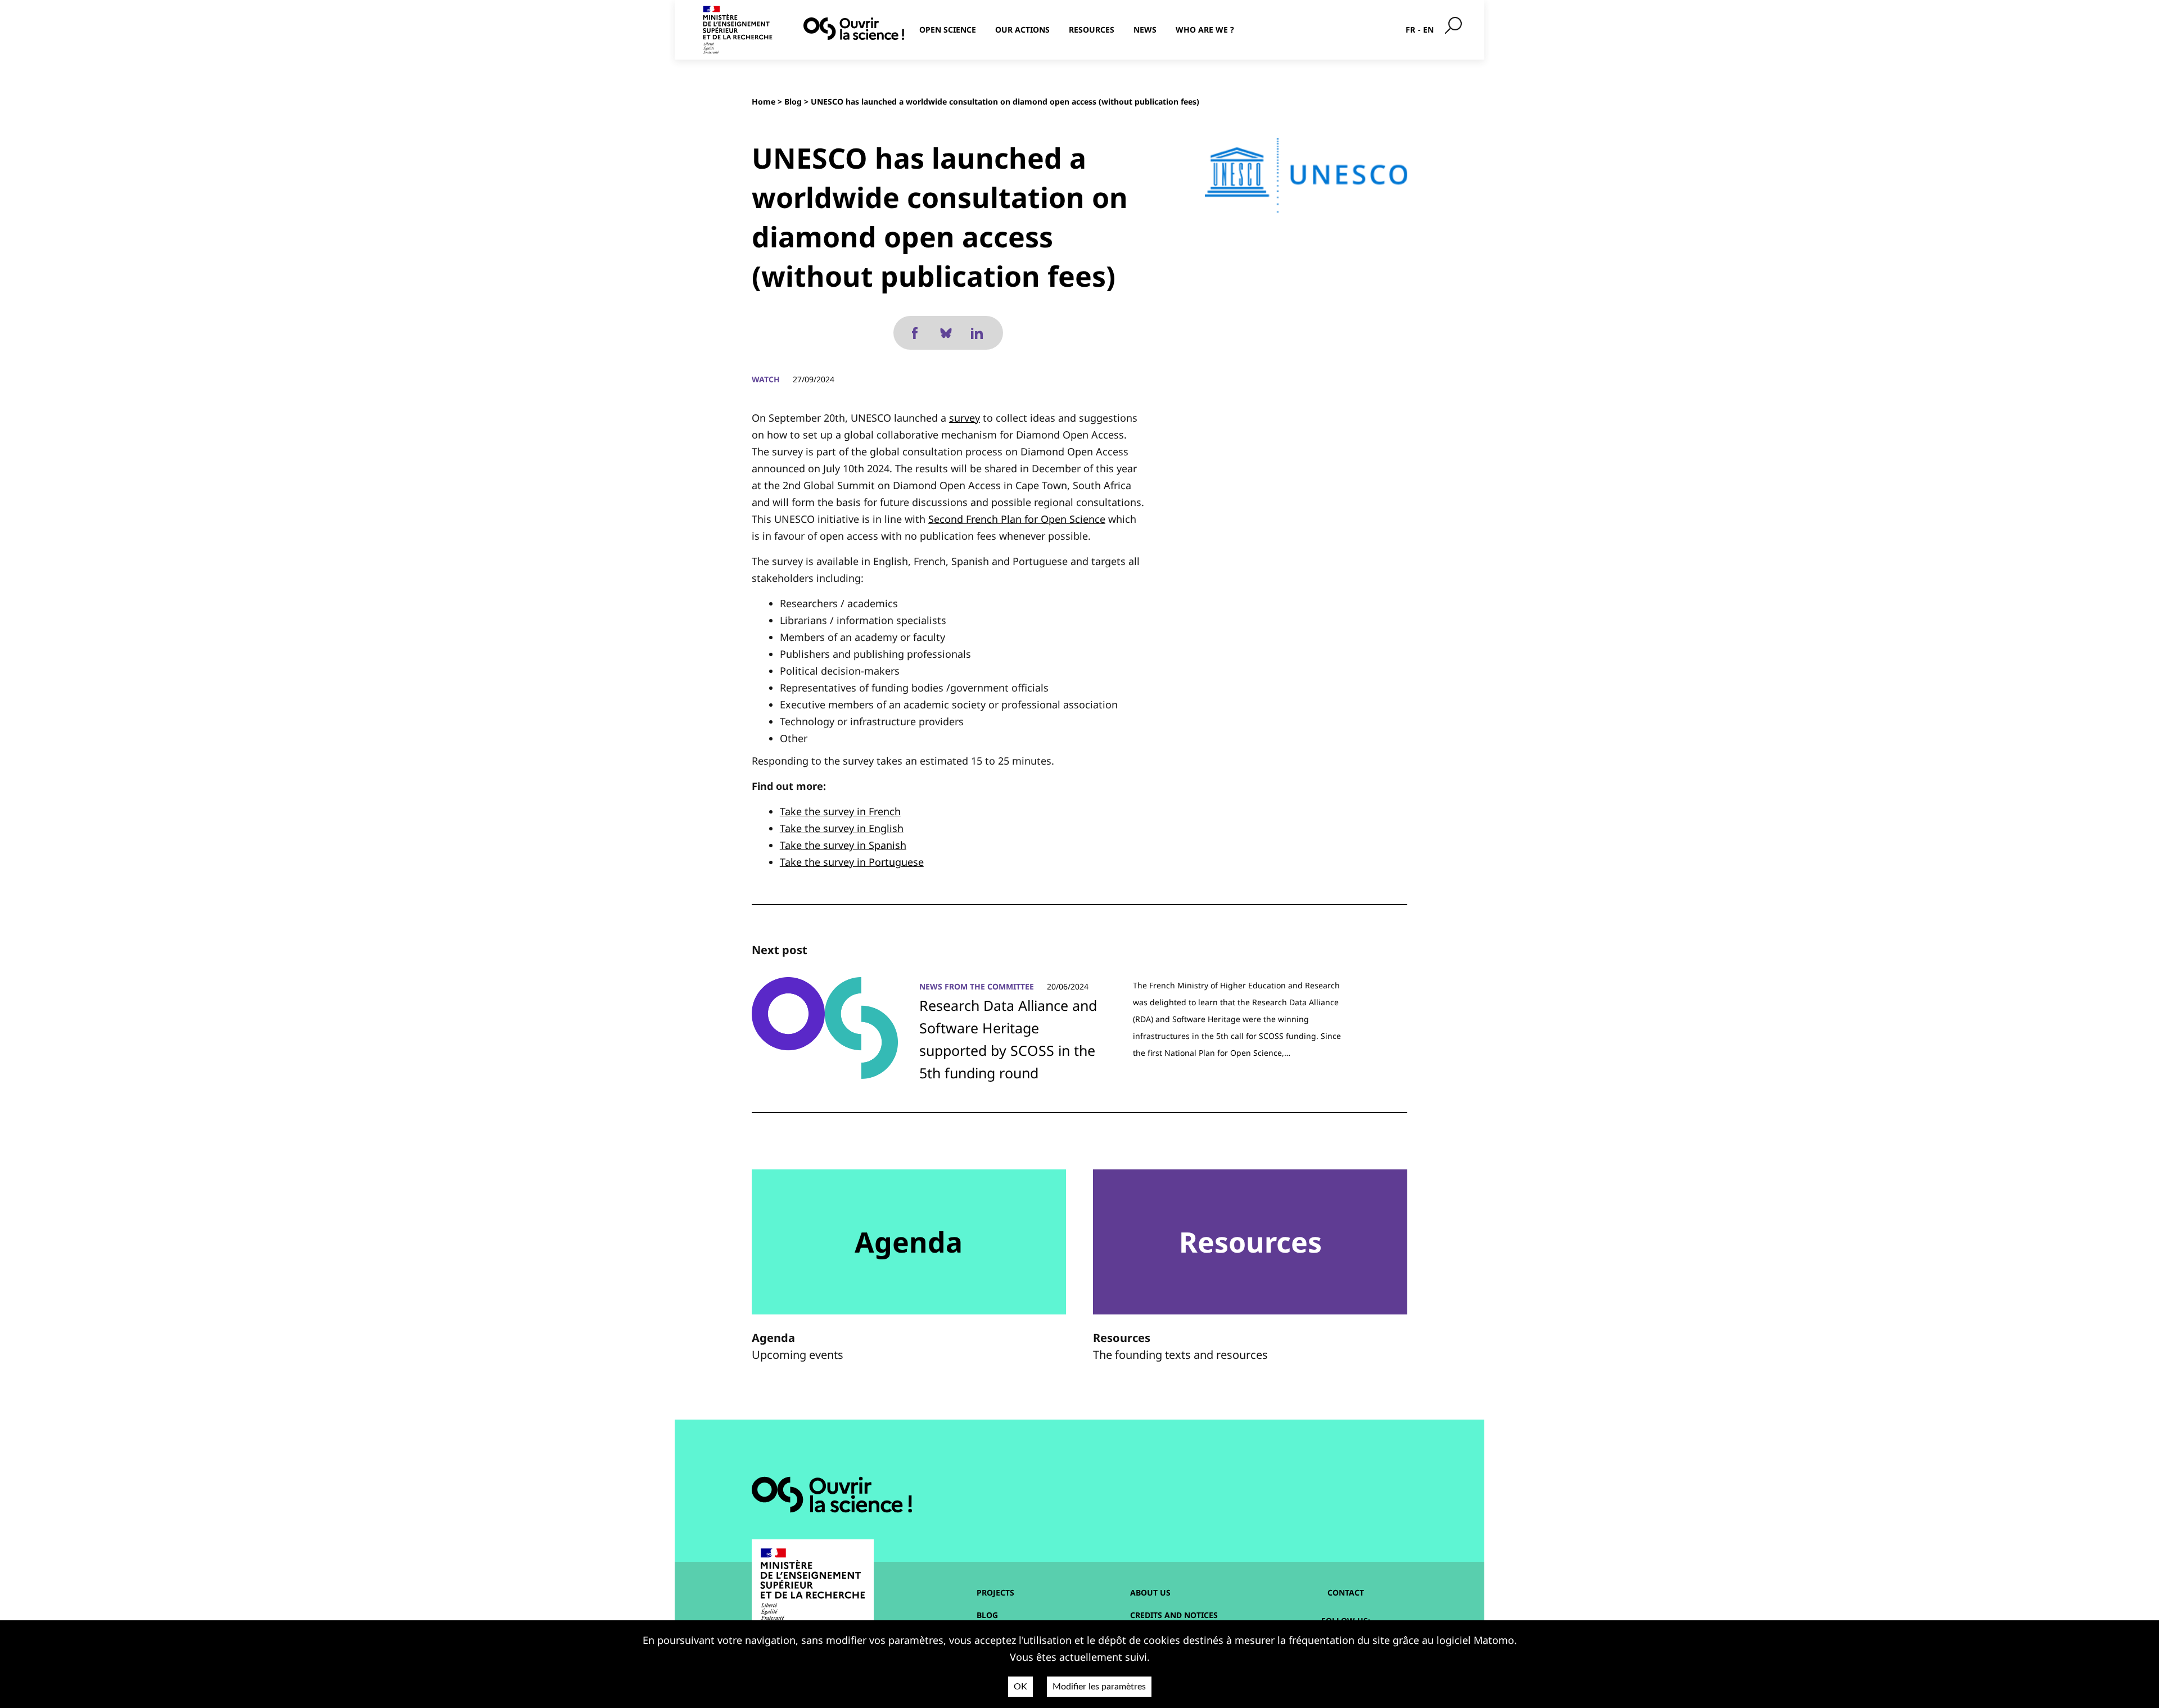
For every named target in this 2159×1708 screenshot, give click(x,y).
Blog (793, 101)
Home (764, 101)
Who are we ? (1205, 30)
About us (1150, 1592)
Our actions (1022, 30)
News (1145, 30)
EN (1428, 30)
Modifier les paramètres (1099, 1687)
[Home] (854, 29)
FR (1410, 30)
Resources (1092, 30)
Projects (995, 1592)
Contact (1346, 1592)
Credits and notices (1174, 1615)
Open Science (948, 30)
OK (1020, 1687)
